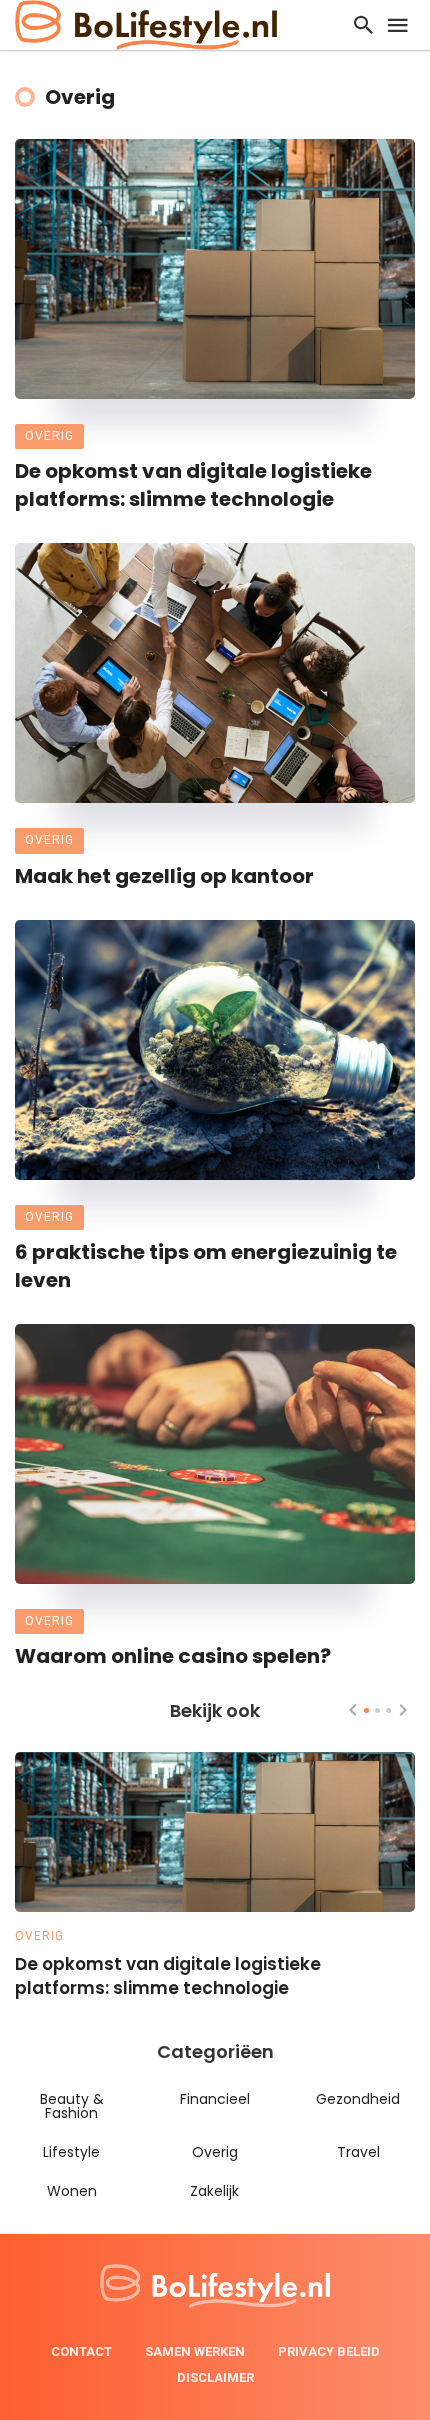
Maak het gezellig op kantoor (164, 876)
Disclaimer (215, 2377)
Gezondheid (358, 2099)
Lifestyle (71, 2152)
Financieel (215, 2099)
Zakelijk (214, 2191)
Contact (81, 2351)
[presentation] (353, 1710)
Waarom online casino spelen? (173, 1656)
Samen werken (195, 2351)
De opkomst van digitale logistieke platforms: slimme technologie (193, 485)
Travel (358, 2152)
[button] (366, 1710)
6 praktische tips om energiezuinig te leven (206, 1266)
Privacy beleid (329, 2351)
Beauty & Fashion (72, 2106)
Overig (49, 436)
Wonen (72, 2191)
